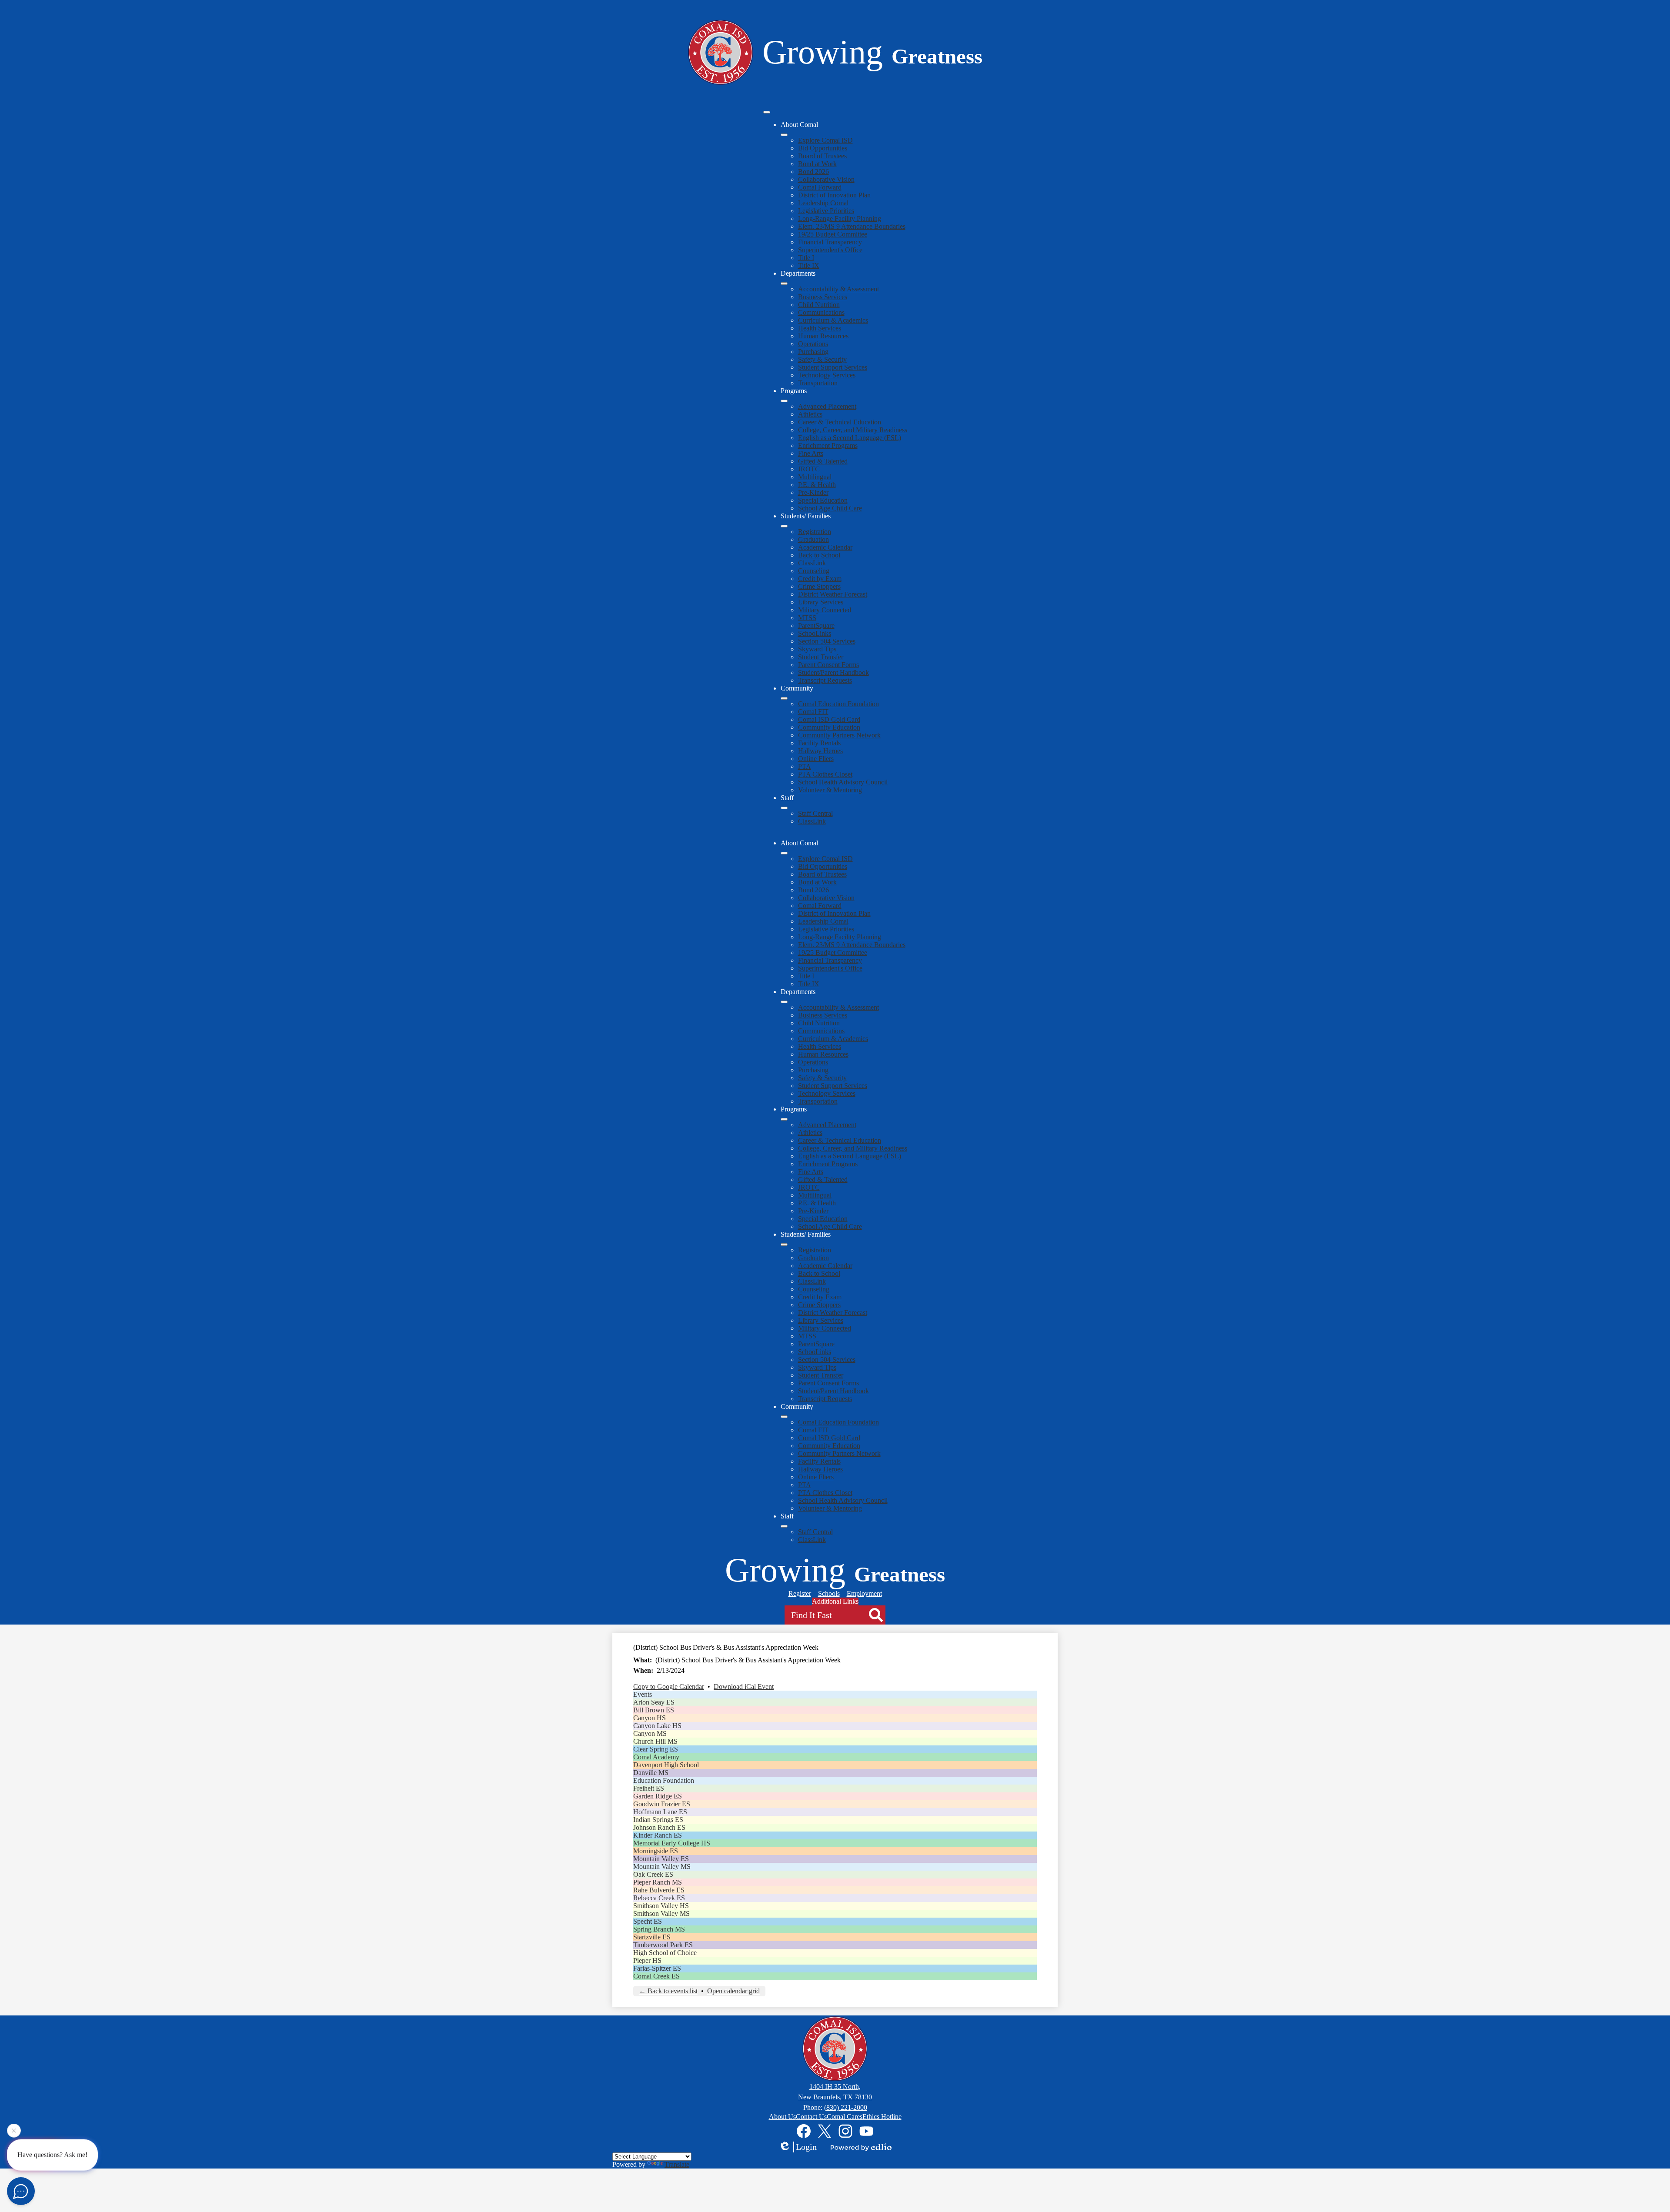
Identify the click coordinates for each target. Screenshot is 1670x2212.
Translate (677, 2164)
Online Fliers (816, 759)
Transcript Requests (825, 680)
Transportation (818, 383)
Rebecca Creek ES (659, 1898)
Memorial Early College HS (672, 1843)
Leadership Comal (823, 203)
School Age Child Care (830, 508)
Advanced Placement (827, 406)
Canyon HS (650, 1718)
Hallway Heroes (820, 751)
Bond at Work (817, 164)
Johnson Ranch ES (659, 1827)
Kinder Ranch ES (658, 1835)
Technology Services (827, 375)
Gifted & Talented (823, 461)
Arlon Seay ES (654, 1702)
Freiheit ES (649, 1788)
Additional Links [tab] (835, 1601)
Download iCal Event (744, 1687)
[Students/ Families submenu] (784, 526)
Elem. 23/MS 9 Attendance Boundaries (852, 226)
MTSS (807, 618)
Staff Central (815, 813)
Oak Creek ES (653, 1874)
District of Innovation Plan (834, 195)
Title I (806, 258)
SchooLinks (815, 633)
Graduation (813, 539)
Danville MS (651, 1773)
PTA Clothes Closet (825, 774)
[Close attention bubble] (14, 2132)
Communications (821, 312)
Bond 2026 (813, 172)
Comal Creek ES (656, 1976)
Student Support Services (833, 367)
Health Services (820, 328)
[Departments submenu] (784, 284)
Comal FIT (813, 712)
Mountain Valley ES (661, 1859)
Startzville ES (652, 1937)
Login (806, 2147)
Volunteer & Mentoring (830, 790)
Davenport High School (666, 1765)
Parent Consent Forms (828, 665)
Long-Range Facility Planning (840, 219)
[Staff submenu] (784, 808)
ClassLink (812, 563)
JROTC (809, 469)
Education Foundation (664, 1780)
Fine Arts (811, 453)
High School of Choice (665, 1953)
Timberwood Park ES (663, 1945)
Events (643, 1694)
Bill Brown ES (654, 1710)
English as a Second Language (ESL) (850, 438)
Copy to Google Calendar (669, 1687)
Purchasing (813, 352)
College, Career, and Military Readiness (853, 430)
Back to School (819, 555)
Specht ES (648, 1921)
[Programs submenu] (784, 401)
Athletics (810, 414)
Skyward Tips (817, 649)
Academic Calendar (825, 547)
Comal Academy (656, 1757)
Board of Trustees (822, 156)
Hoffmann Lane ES (660, 1812)
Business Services (823, 297)
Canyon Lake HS (657, 1726)
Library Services (821, 602)
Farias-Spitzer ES (657, 1968)
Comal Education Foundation (838, 704)
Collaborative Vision (826, 179)
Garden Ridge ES (658, 1796)
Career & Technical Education (840, 422)
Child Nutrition (819, 305)
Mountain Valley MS (662, 1867)
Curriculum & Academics (833, 320)
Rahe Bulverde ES (659, 1890)
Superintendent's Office (830, 250)
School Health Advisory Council (843, 782)
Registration (815, 532)
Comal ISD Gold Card (829, 719)
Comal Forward (820, 187)
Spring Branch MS (659, 1929)
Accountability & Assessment (838, 289)
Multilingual (815, 477)
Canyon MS (650, 1733)
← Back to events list (668, 1991)
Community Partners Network (839, 735)
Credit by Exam (820, 579)
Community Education (829, 727)
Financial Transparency (830, 242)
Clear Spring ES (656, 1749)
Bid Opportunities (823, 148)
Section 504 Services (827, 641)
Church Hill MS (655, 1741)
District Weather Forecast (833, 594)
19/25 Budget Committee (833, 234)
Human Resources (823, 336)
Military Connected (825, 610)
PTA (805, 766)
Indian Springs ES (658, 1820)
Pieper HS (647, 1960)
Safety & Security (822, 359)
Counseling (814, 571)
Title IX (809, 265)
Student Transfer (821, 657)
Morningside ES (656, 1851)
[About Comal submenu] (784, 135)
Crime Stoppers (819, 586)
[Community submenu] (784, 698)
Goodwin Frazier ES (662, 1804)
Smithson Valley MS (661, 1913)
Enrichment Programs (828, 445)
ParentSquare (816, 626)
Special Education (823, 500)
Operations (813, 344)
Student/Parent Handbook (833, 672)
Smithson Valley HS (661, 1906)
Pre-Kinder (813, 492)
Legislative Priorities (826, 211)
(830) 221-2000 (846, 2107)
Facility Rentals (819, 743)
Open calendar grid (733, 1991)
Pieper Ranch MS (658, 1882)
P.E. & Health (817, 485)
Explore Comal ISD (825, 140)
